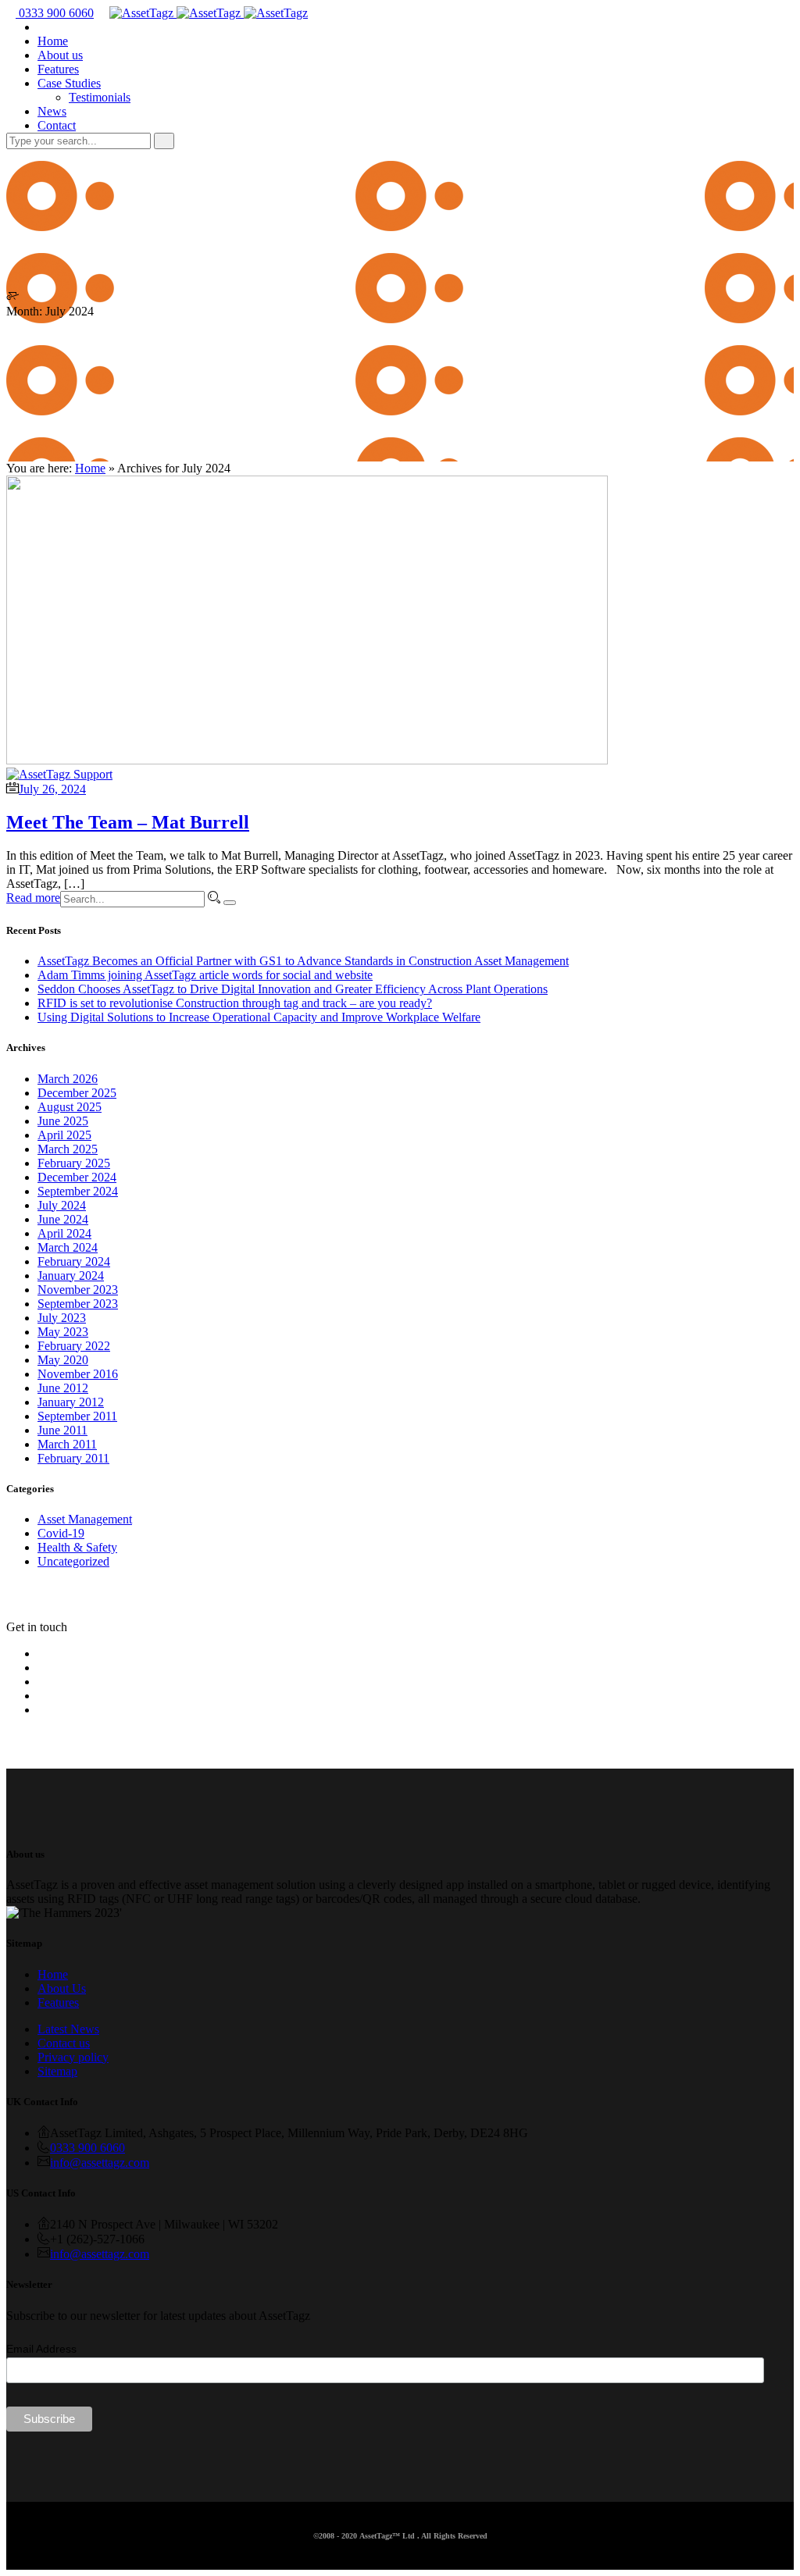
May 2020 (63, 1360)
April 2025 (64, 1135)
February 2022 (74, 1346)
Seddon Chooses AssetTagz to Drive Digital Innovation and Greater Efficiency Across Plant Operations (293, 989)
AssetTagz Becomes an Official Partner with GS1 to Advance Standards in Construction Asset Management (303, 961)
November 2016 (78, 1374)
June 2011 (62, 1430)
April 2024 (64, 1233)
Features (58, 69)
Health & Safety (77, 1547)
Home (53, 41)
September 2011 (77, 1416)
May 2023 (63, 1332)
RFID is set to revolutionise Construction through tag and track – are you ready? (235, 1003)
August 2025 (70, 1107)
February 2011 (73, 1458)
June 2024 (63, 1219)
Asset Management (85, 1519)
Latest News (68, 2029)
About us (60, 55)
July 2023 (62, 1318)
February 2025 (74, 1163)
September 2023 (78, 1304)
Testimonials (100, 97)
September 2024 (78, 1191)
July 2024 (62, 1205)
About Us (62, 1988)
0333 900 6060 (55, 13)
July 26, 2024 (52, 789)
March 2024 (68, 1247)
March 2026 (68, 1079)
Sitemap (57, 2071)
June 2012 (63, 1388)
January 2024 (71, 1276)
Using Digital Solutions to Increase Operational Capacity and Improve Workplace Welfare (259, 1017)
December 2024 (77, 1177)
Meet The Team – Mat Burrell (128, 822)
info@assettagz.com (100, 2163)
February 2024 (74, 1261)
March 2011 (67, 1444)
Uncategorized (73, 1561)
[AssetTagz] (209, 13)
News (52, 111)
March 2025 (68, 1149)
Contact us (64, 2043)
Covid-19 (61, 1533)
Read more (33, 898)
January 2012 (71, 1402)
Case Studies (69, 83)
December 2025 (77, 1093)
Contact (57, 125)
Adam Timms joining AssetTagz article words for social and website (205, 975)
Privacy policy (73, 2057)
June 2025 (63, 1121)
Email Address (41, 2349)
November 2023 (78, 1290)
